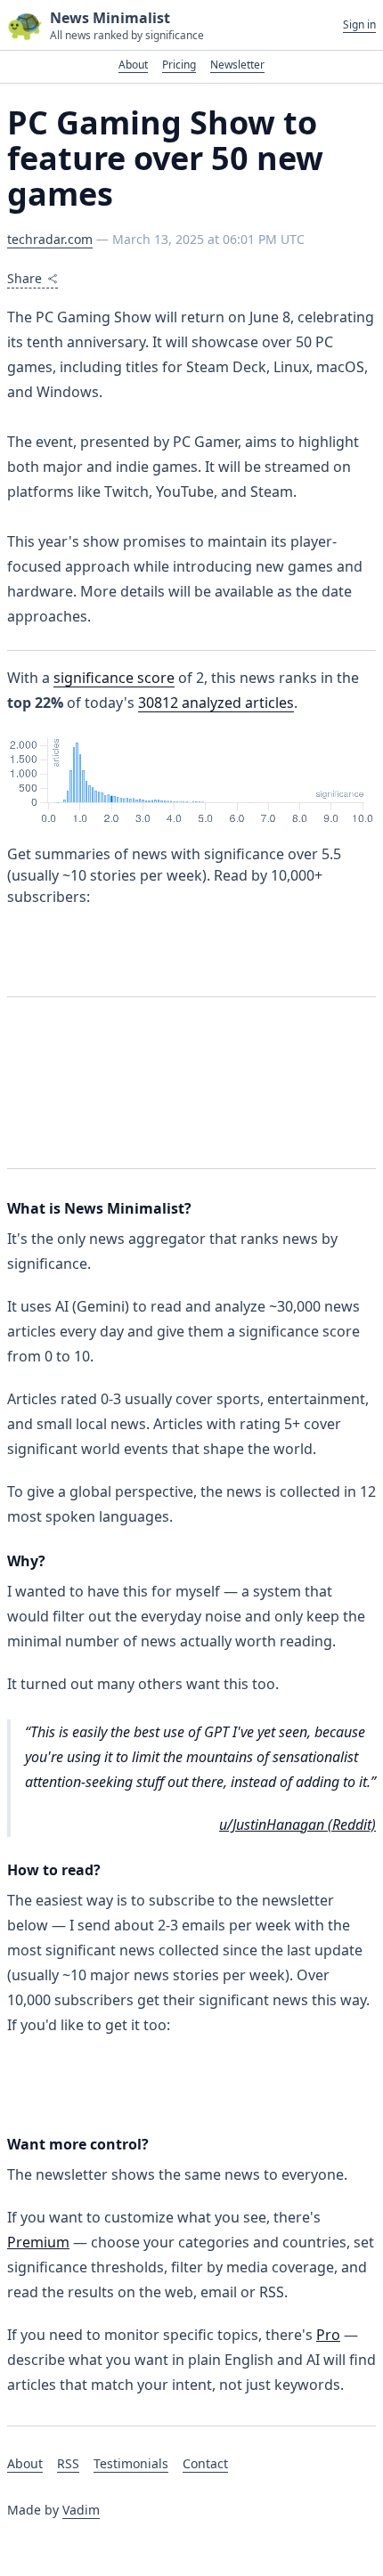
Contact (205, 2463)
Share (24, 278)
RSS (68, 2463)
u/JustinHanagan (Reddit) (297, 1824)
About (133, 65)
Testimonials (131, 2463)
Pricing (179, 65)
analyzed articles (216, 703)
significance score (114, 678)
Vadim (81, 2510)
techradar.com (50, 239)
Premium (38, 2242)
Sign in (359, 25)
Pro (328, 2335)
